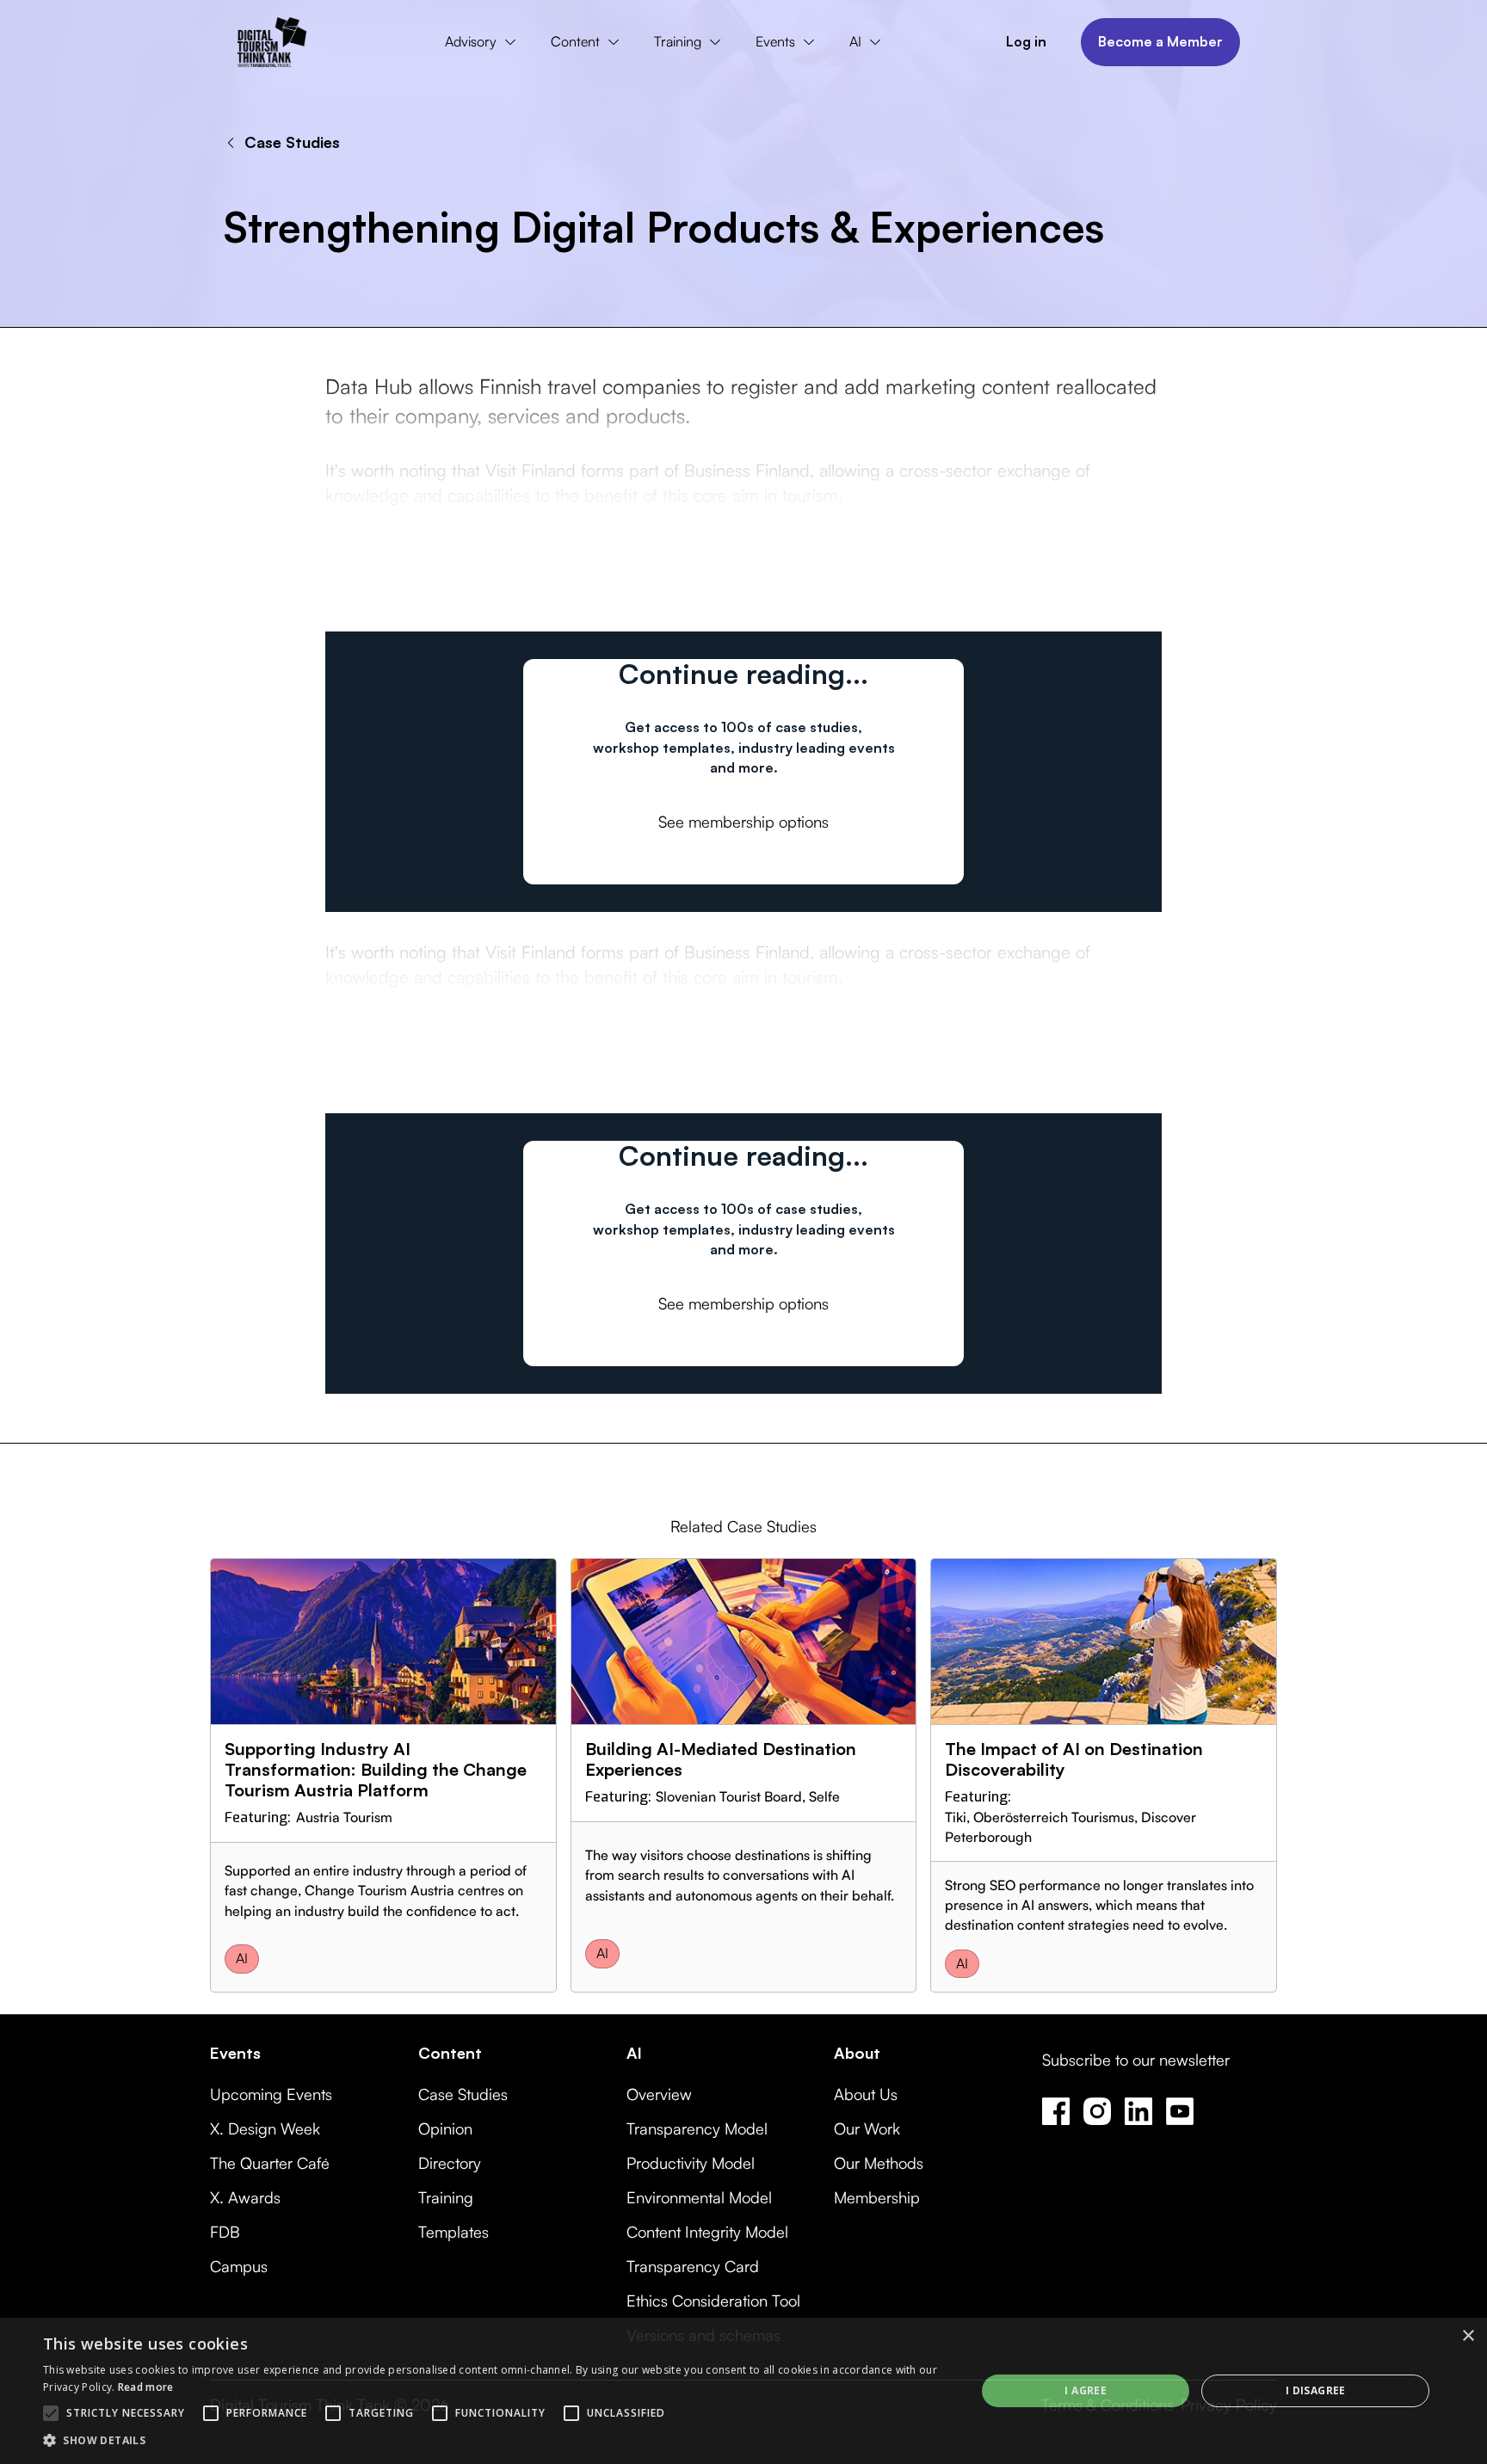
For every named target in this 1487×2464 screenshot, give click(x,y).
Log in (1026, 41)
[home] (272, 42)
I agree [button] (1086, 2390)
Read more (146, 2387)
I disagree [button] (1316, 2390)
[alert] (743, 2391)
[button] (484, 42)
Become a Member (1160, 41)
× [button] (1468, 2336)
